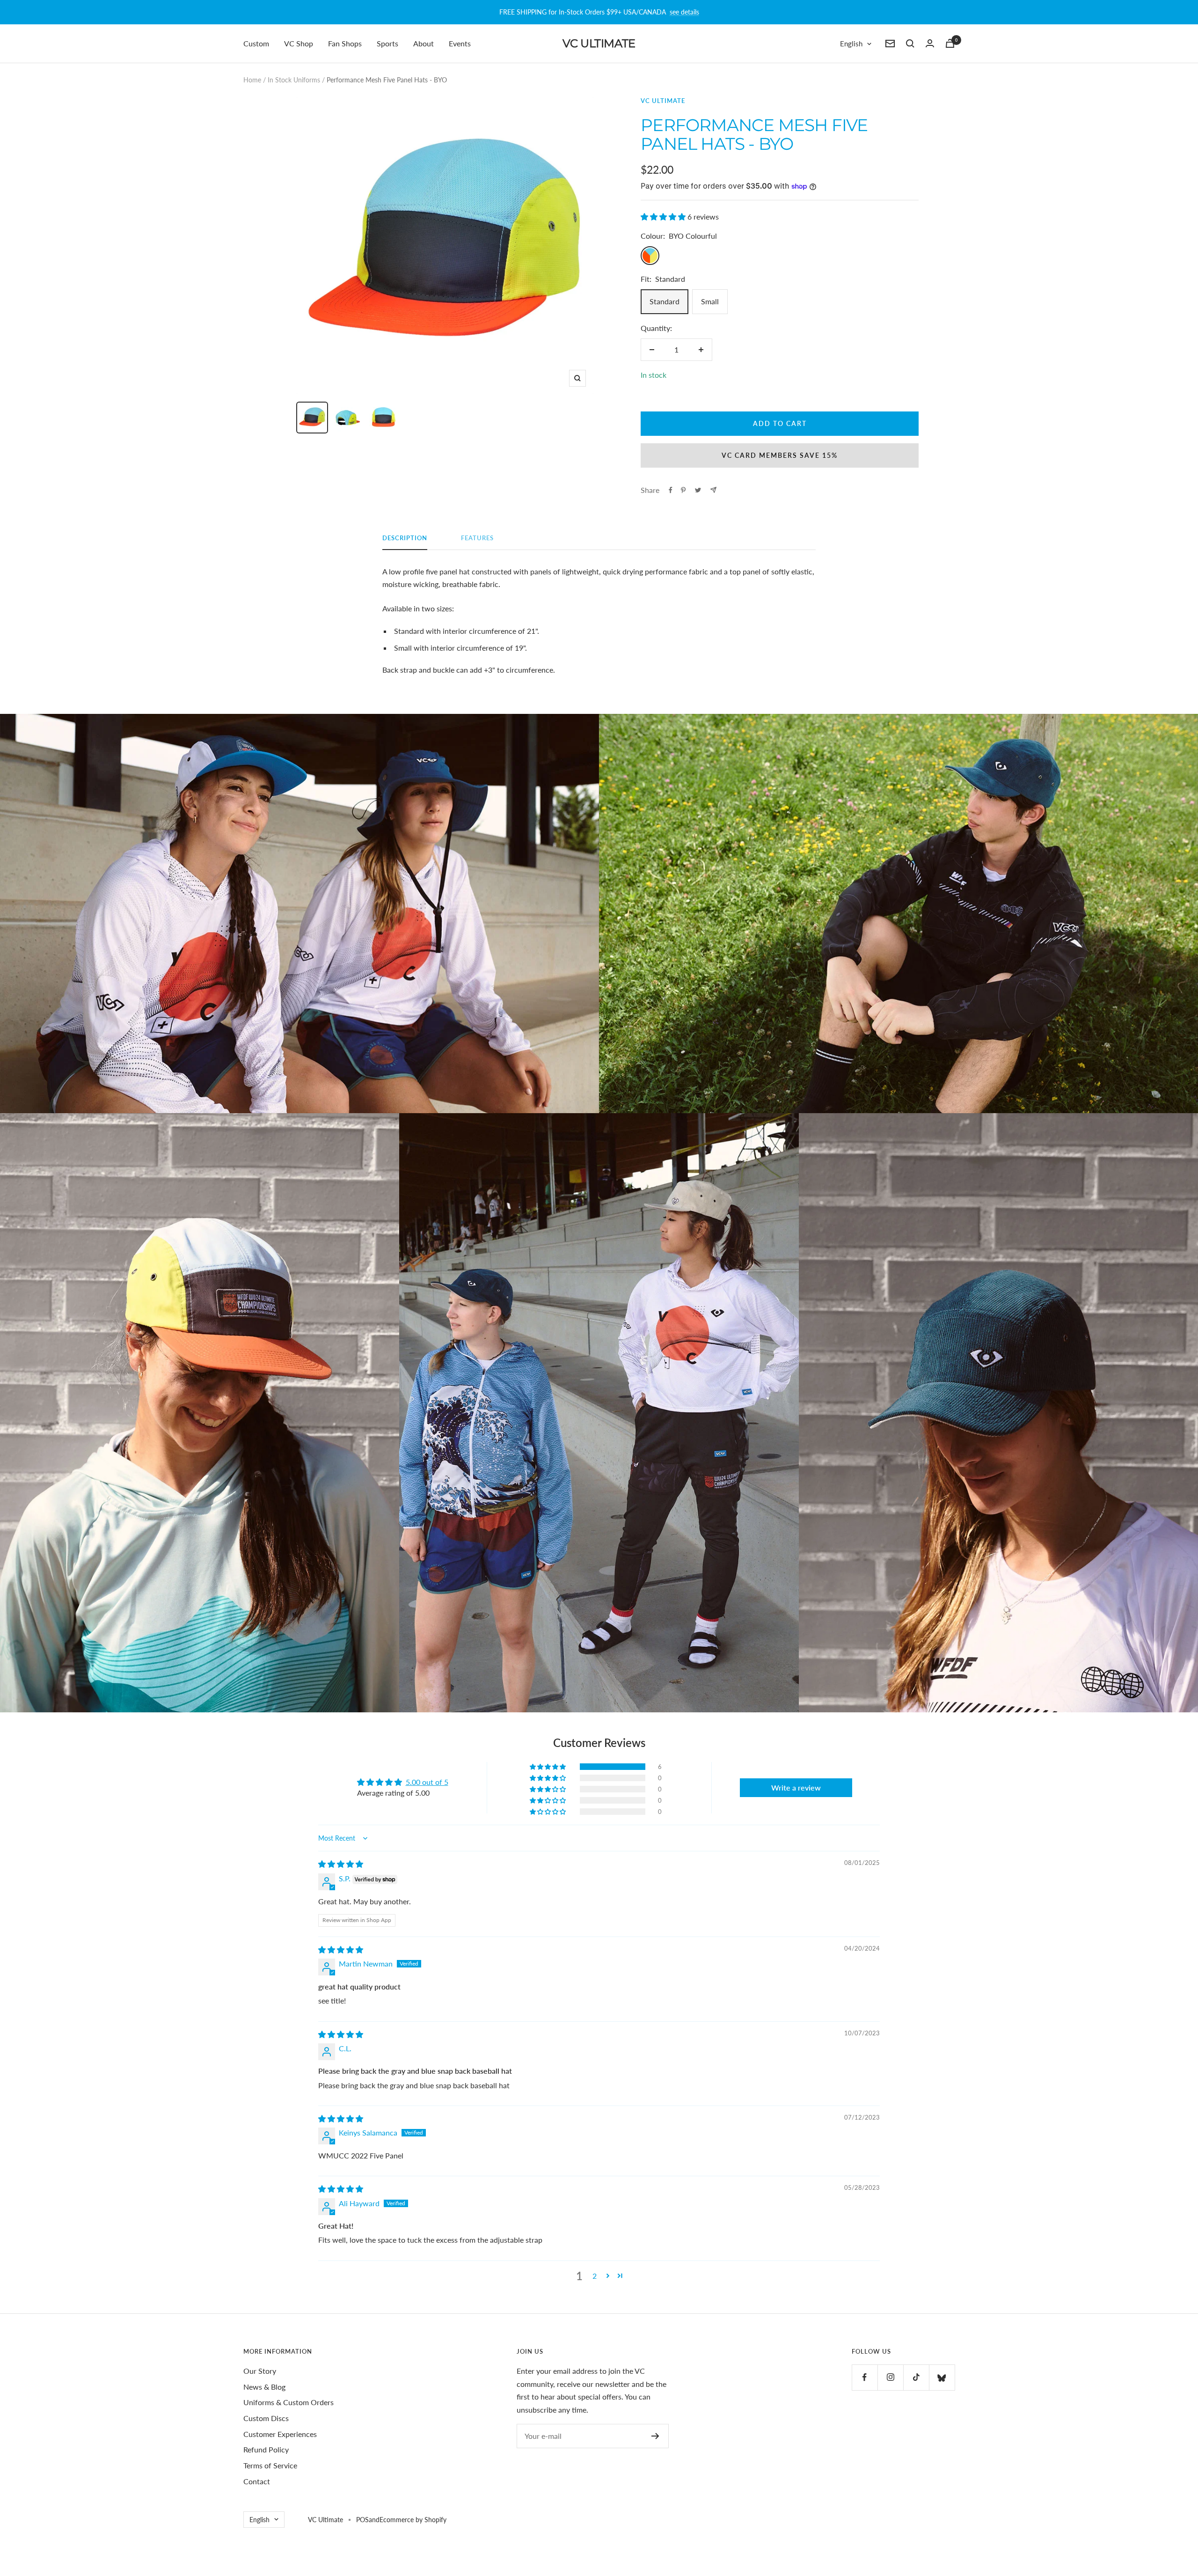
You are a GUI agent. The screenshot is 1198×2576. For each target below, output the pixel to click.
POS (362, 2520)
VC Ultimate (663, 101)
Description (405, 538)
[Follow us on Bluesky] (942, 2377)
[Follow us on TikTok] (916, 2377)
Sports (387, 43)
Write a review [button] (796, 1787)
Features (477, 538)
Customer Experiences (280, 2434)
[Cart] (950, 43)
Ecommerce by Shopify (413, 2520)
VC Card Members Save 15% (780, 455)
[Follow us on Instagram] (890, 2377)
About (424, 43)
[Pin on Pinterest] (683, 490)
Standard (665, 301)
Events (460, 43)
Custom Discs (266, 2418)
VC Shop (299, 43)
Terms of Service (270, 2465)
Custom (256, 43)
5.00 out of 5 (427, 1782)
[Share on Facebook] (671, 490)
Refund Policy (266, 2449)
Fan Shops (345, 43)
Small (710, 301)
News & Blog (264, 2387)
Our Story (260, 2371)
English (851, 44)
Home (252, 80)
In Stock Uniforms (294, 80)
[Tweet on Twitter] (698, 490)
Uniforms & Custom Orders (289, 2402)
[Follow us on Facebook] (865, 2377)
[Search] (910, 44)
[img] (341, 1864)
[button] (664, 217)
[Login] (930, 43)
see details (684, 12)
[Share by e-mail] (713, 490)
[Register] (655, 2436)
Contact (257, 2481)
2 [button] (595, 2276)
